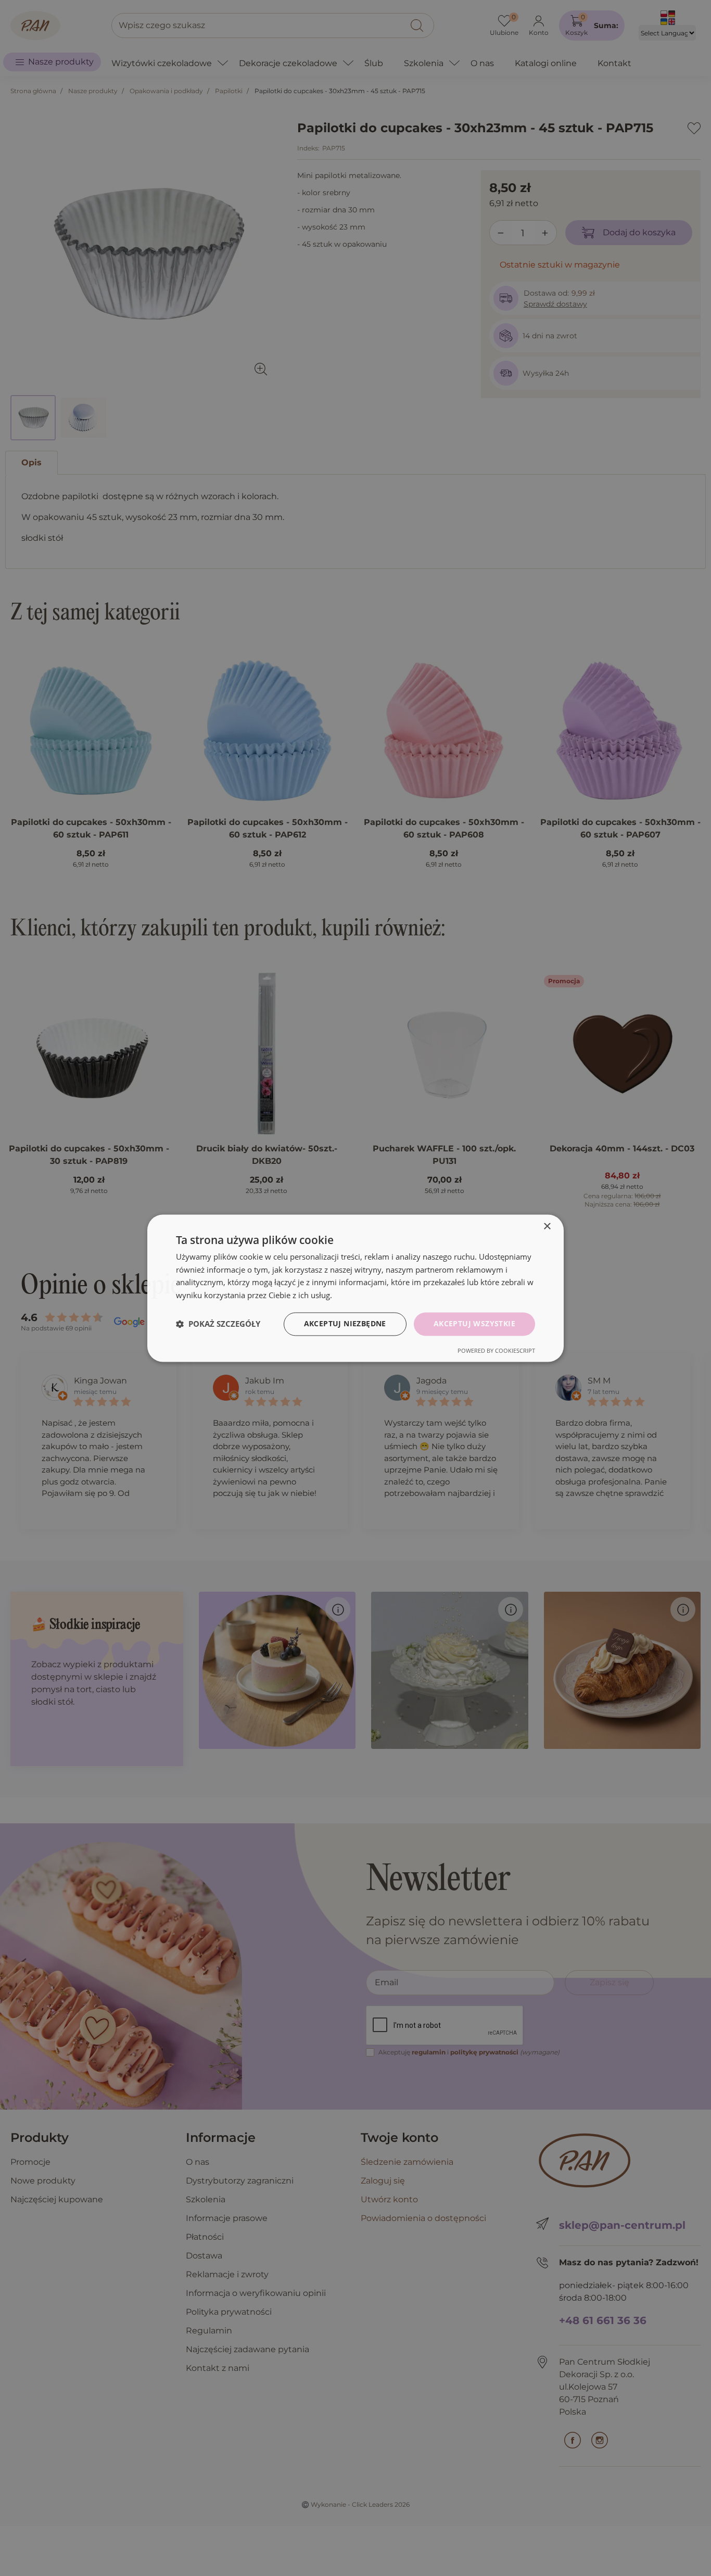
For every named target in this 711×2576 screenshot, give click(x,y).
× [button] (547, 1227)
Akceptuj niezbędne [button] (345, 1323)
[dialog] (355, 1288)
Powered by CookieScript (496, 1350)
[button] (218, 1324)
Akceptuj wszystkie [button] (474, 1323)
